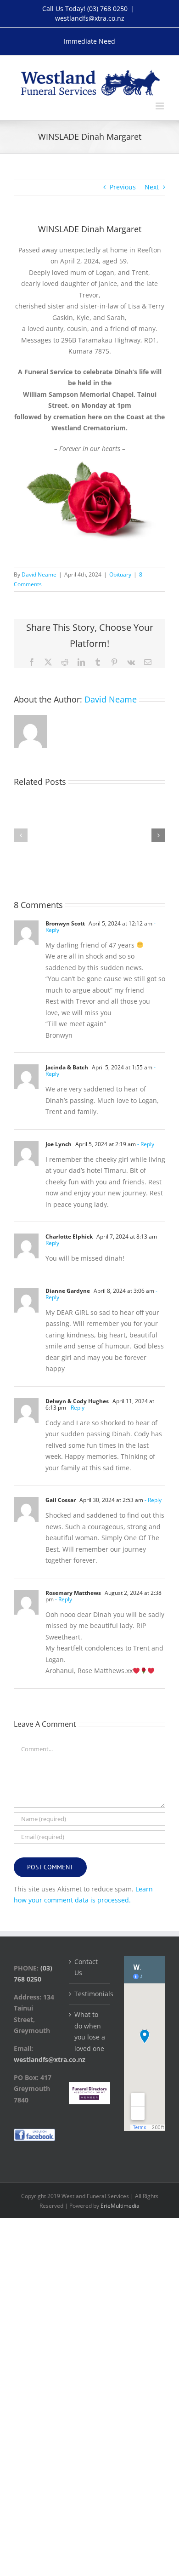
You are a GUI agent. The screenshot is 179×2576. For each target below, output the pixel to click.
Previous (123, 187)
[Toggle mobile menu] (160, 106)
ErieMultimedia (120, 2206)
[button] (21, 835)
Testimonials (90, 1994)
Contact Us (86, 1967)
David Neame (39, 574)
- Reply (145, 1144)
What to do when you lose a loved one (90, 2031)
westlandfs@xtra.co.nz (90, 18)
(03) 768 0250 (107, 9)
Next (152, 187)
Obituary (120, 574)
